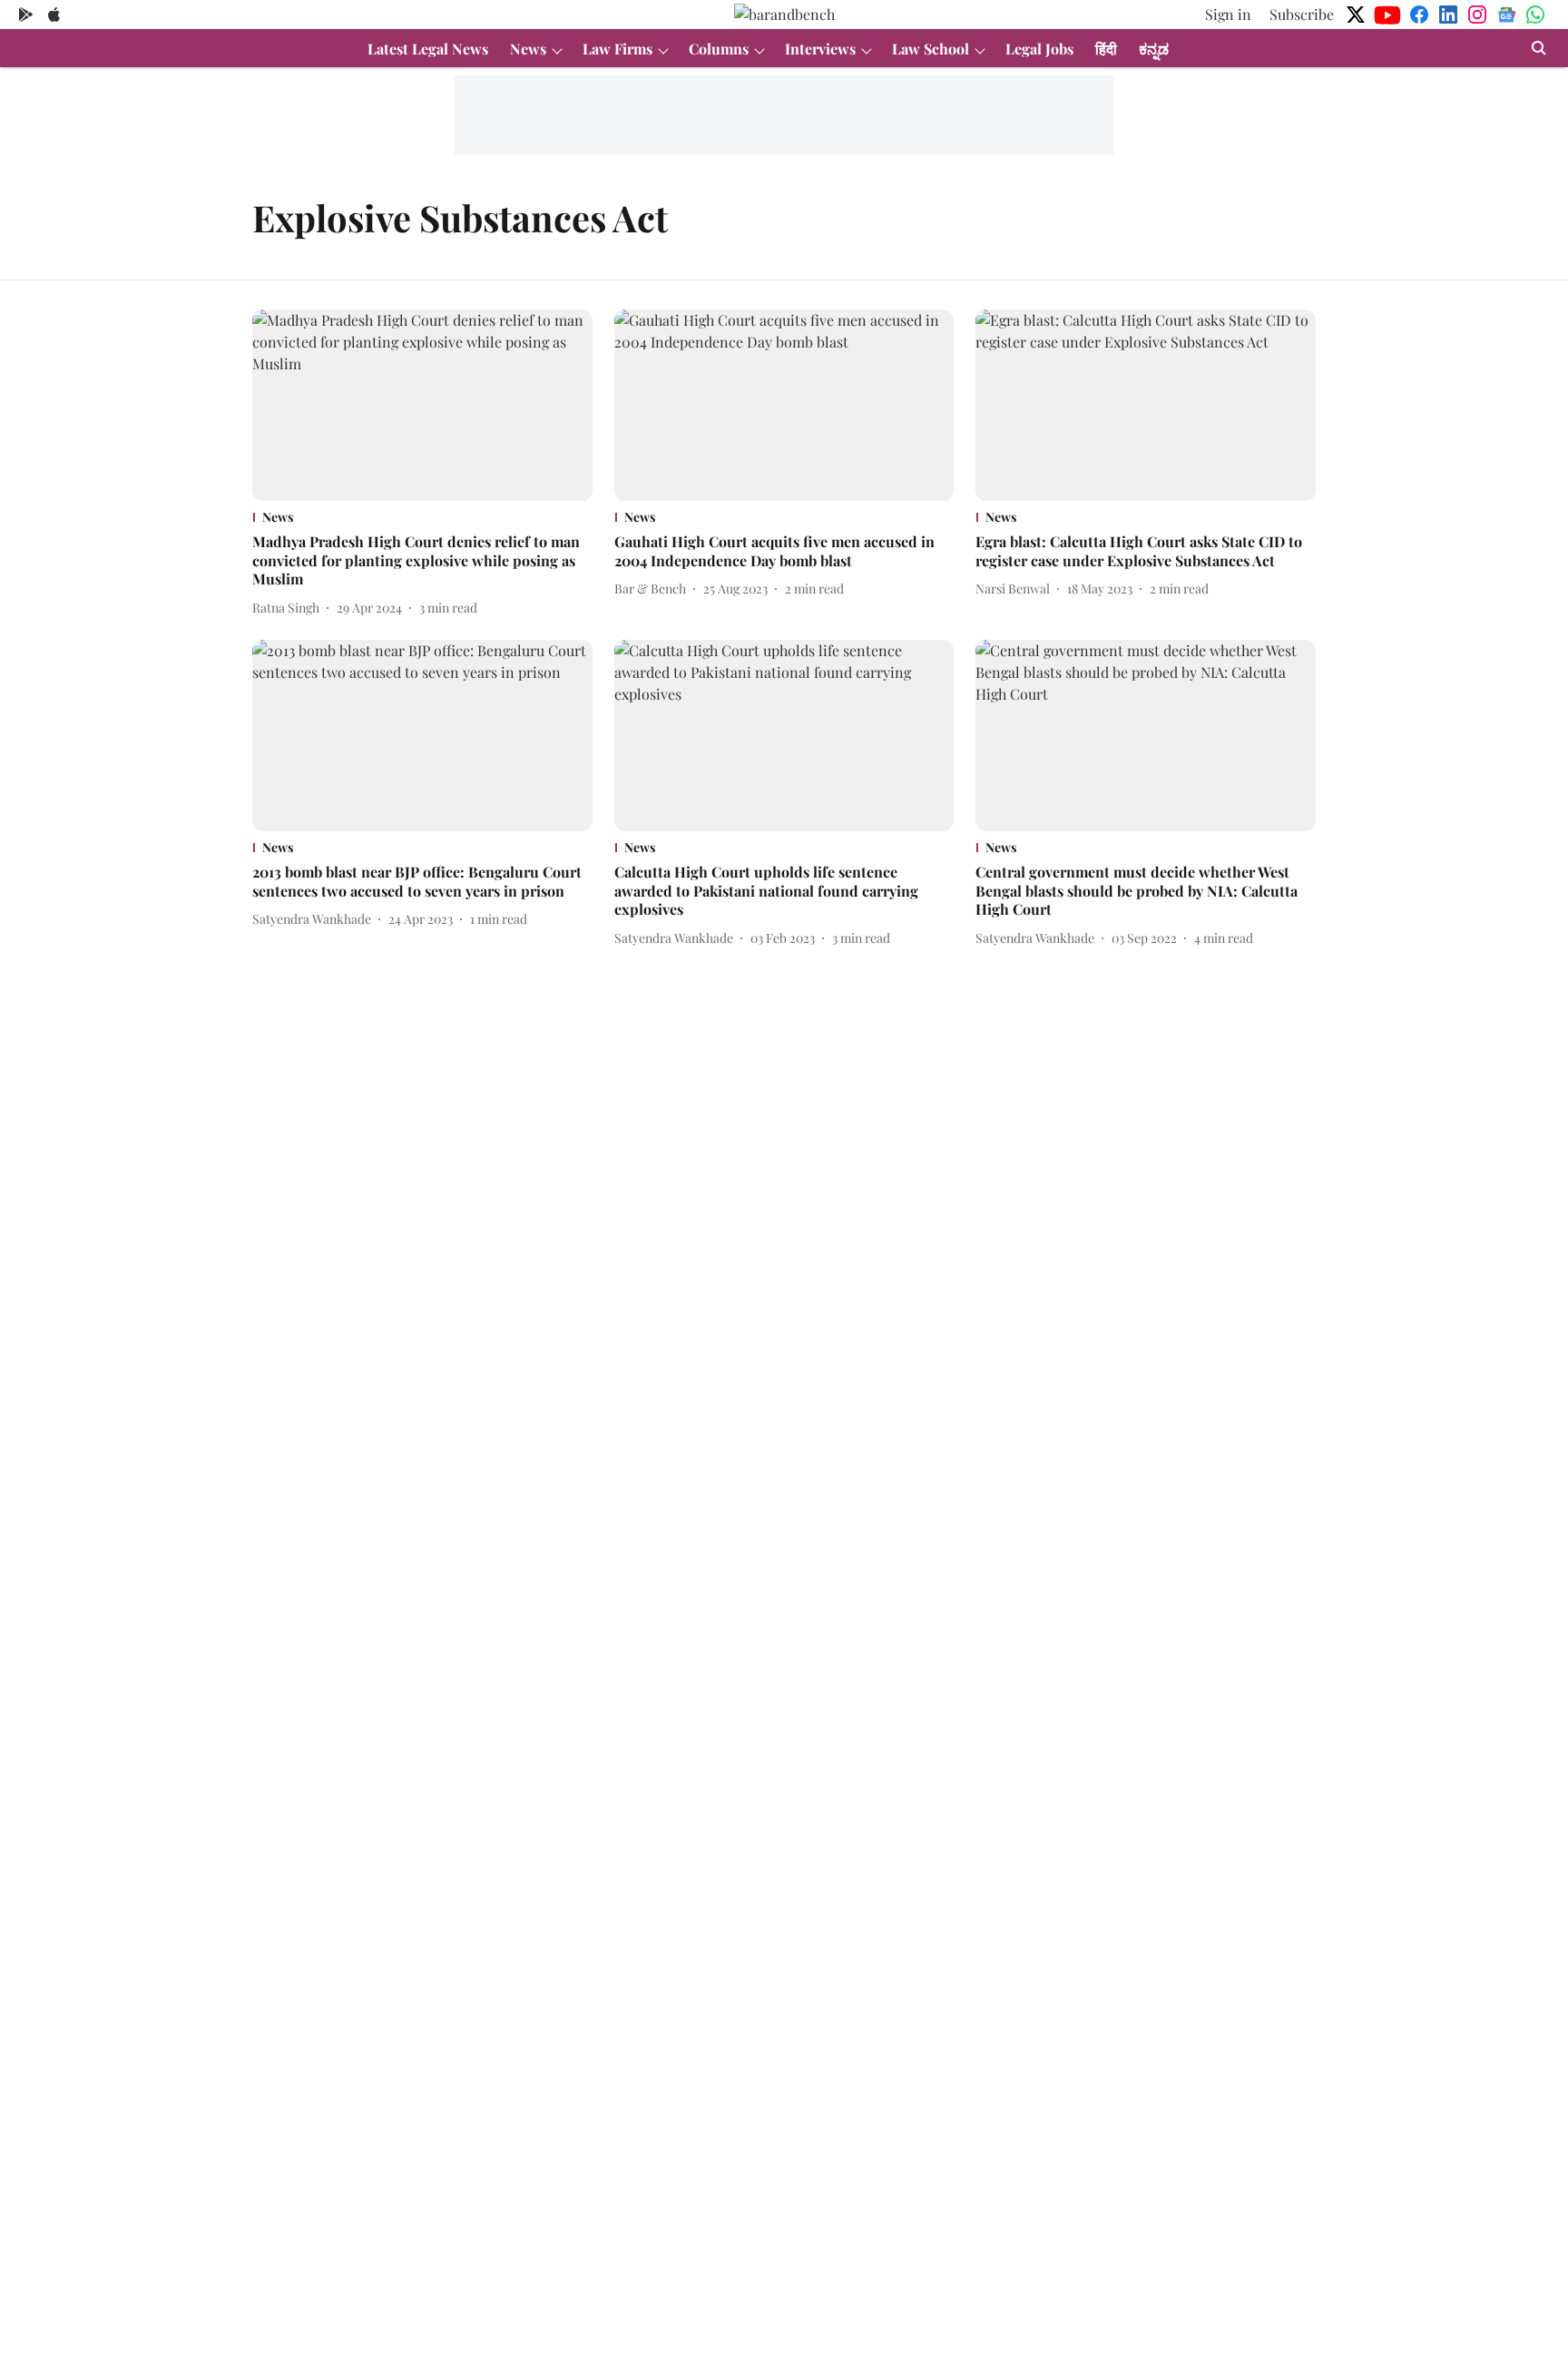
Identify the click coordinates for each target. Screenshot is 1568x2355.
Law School (931, 49)
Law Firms (617, 49)
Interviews (820, 49)
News (528, 49)
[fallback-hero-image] (422, 405)
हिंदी (1106, 49)
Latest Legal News (428, 49)
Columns (719, 49)
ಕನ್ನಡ (1154, 49)
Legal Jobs (1039, 49)
